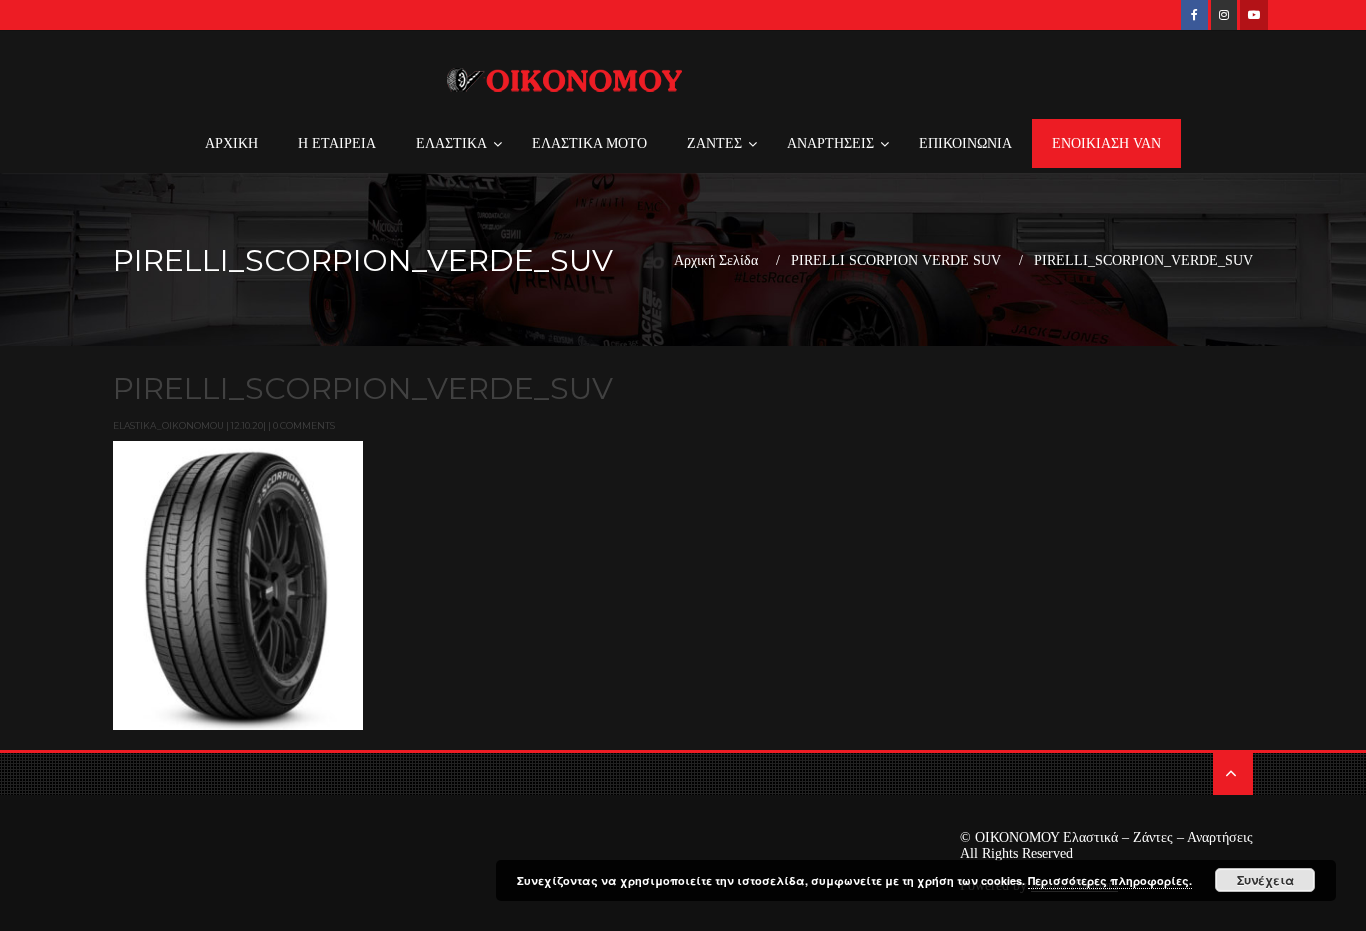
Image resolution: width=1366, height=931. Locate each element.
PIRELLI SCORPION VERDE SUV (896, 261)
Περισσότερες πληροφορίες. (1110, 880)
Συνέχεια (1265, 880)
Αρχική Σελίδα (716, 261)
